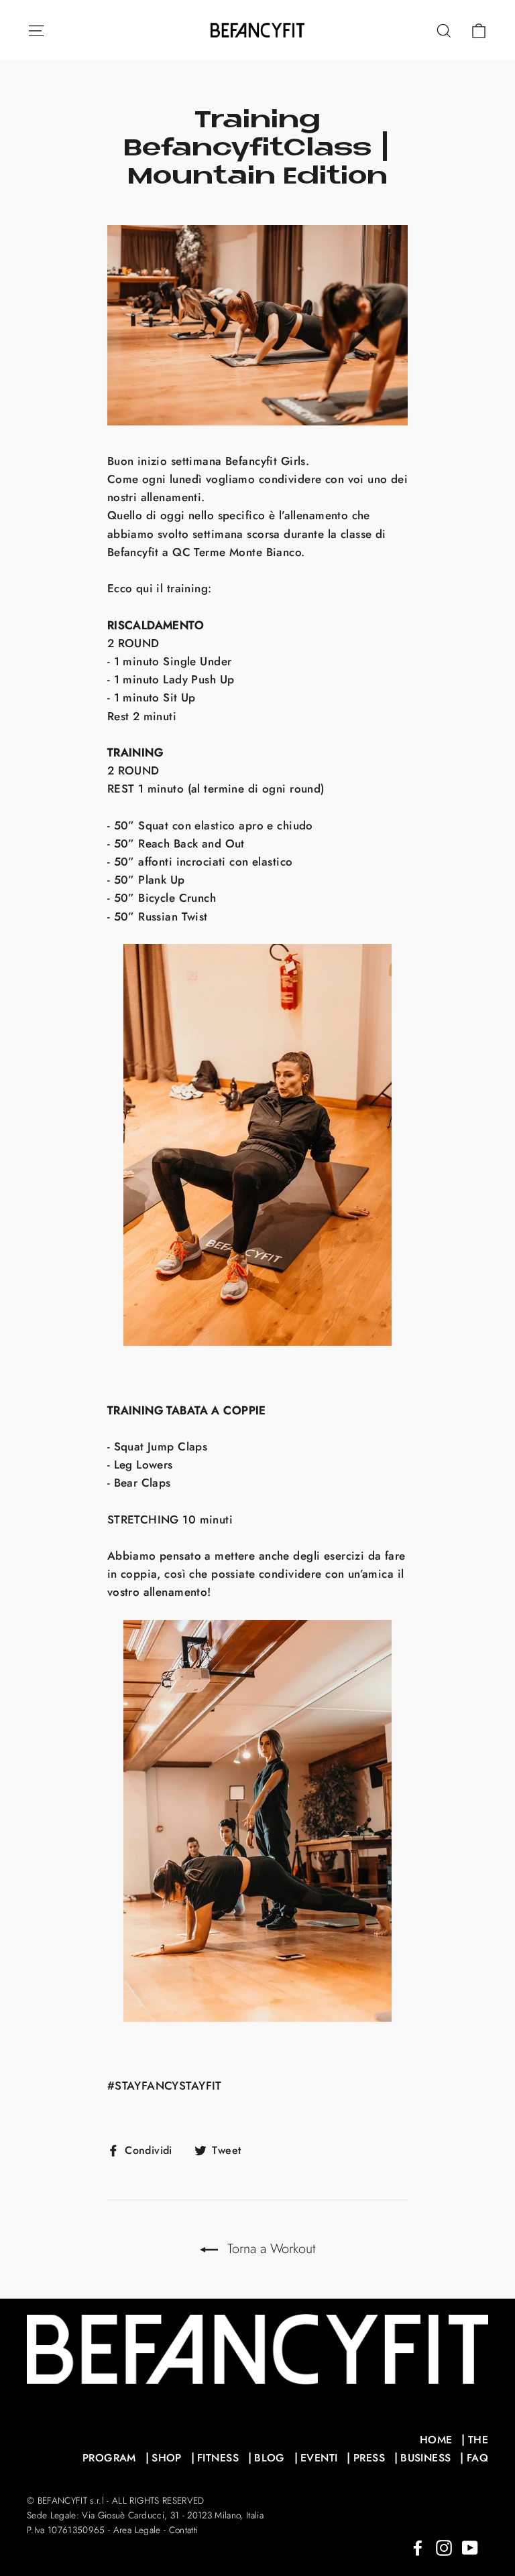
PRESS (369, 2458)
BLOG (270, 2458)
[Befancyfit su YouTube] (470, 2547)
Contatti (184, 2530)
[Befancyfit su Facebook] (418, 2547)
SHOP (167, 2458)
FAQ (477, 2458)
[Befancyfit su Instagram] (444, 2547)
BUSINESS (425, 2458)
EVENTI (319, 2458)
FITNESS (218, 2458)
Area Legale (137, 2530)
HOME (436, 2440)
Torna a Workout (269, 2249)
